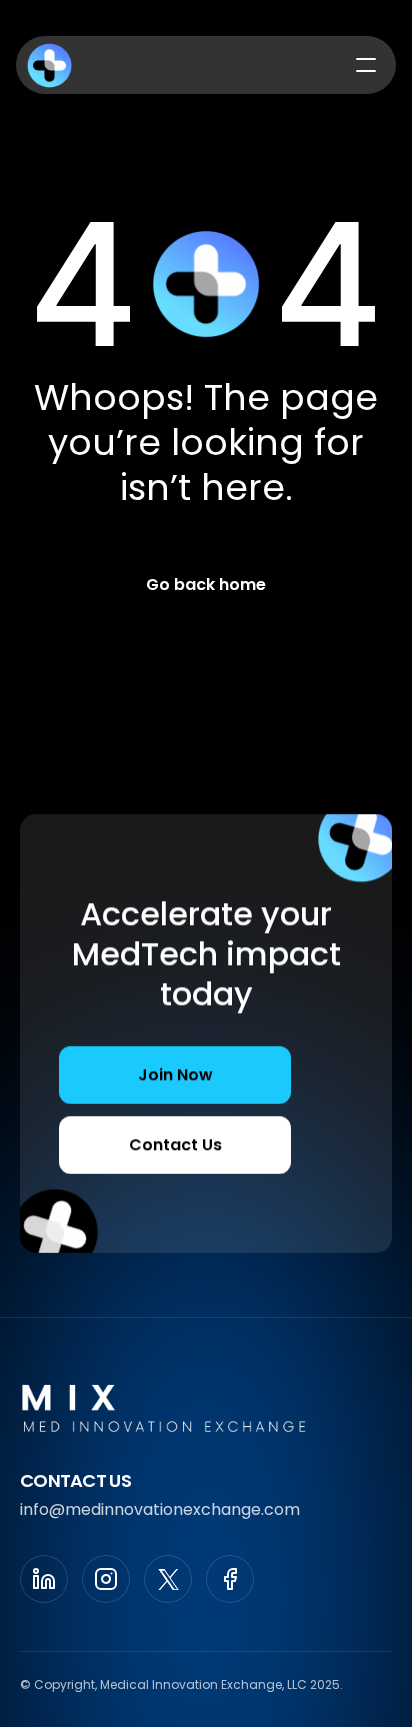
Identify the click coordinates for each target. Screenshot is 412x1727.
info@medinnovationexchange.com (160, 1509)
